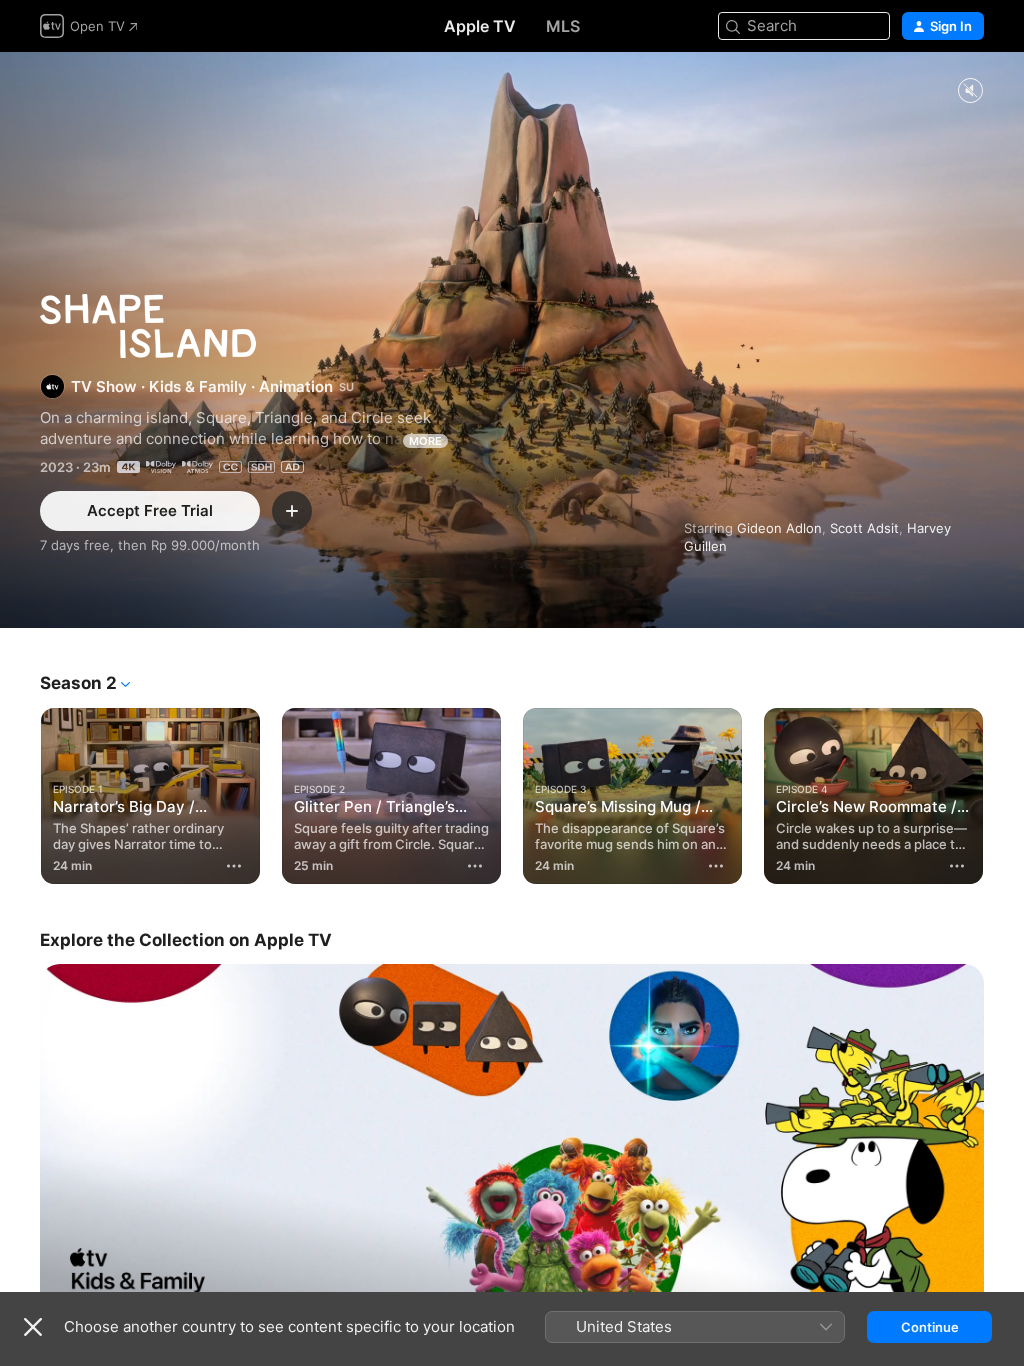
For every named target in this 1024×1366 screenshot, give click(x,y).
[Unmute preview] (970, 91)
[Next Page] (1004, 792)
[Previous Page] (20, 792)
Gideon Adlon (779, 528)
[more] (234, 866)
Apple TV (480, 26)
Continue (930, 1327)
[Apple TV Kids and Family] (512, 1141)
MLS (563, 26)
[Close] (33, 1327)
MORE (425, 441)
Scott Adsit (864, 528)
